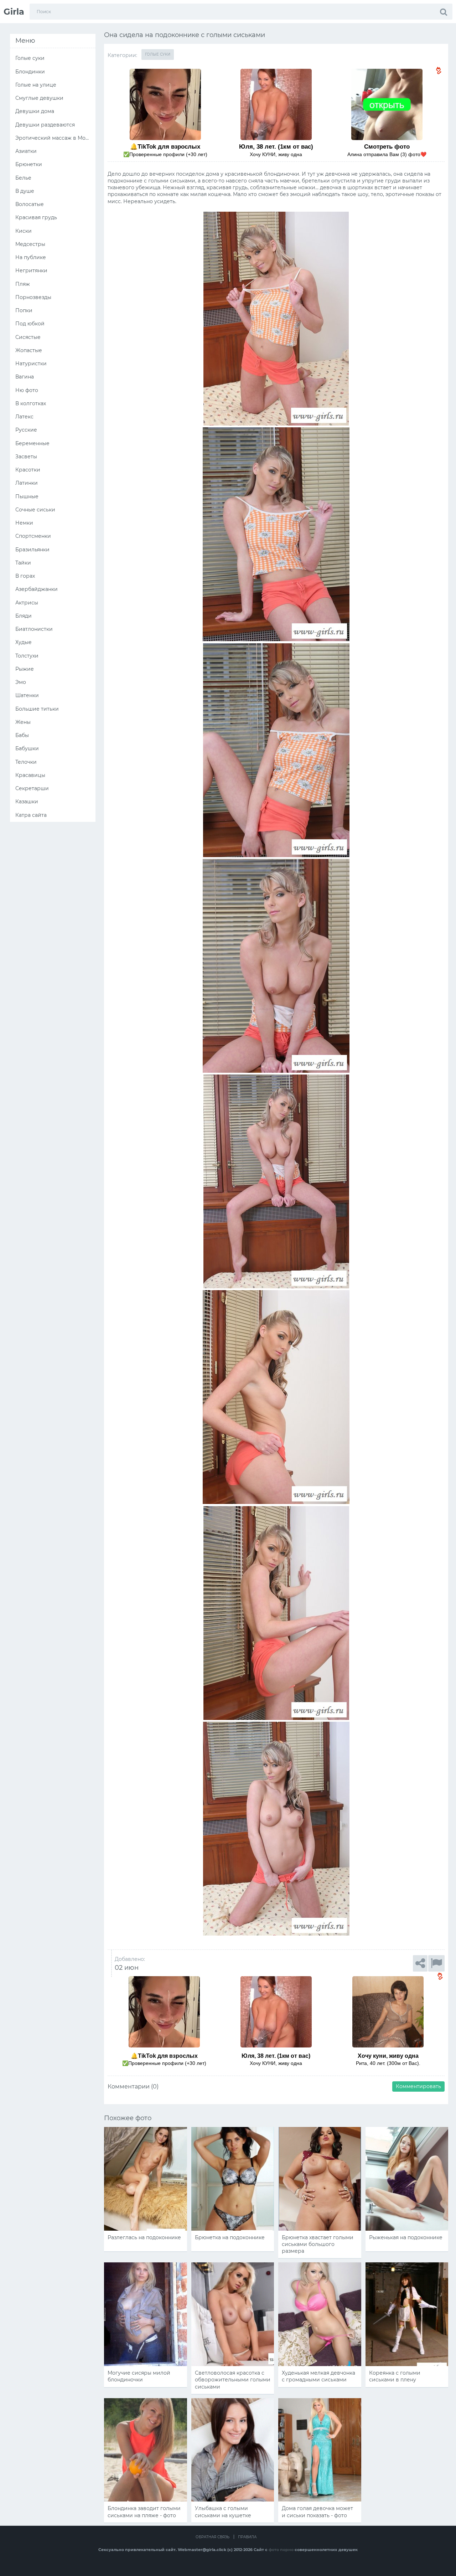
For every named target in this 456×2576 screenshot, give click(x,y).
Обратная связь (213, 2537)
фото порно (281, 2550)
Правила (247, 2537)
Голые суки (158, 54)
